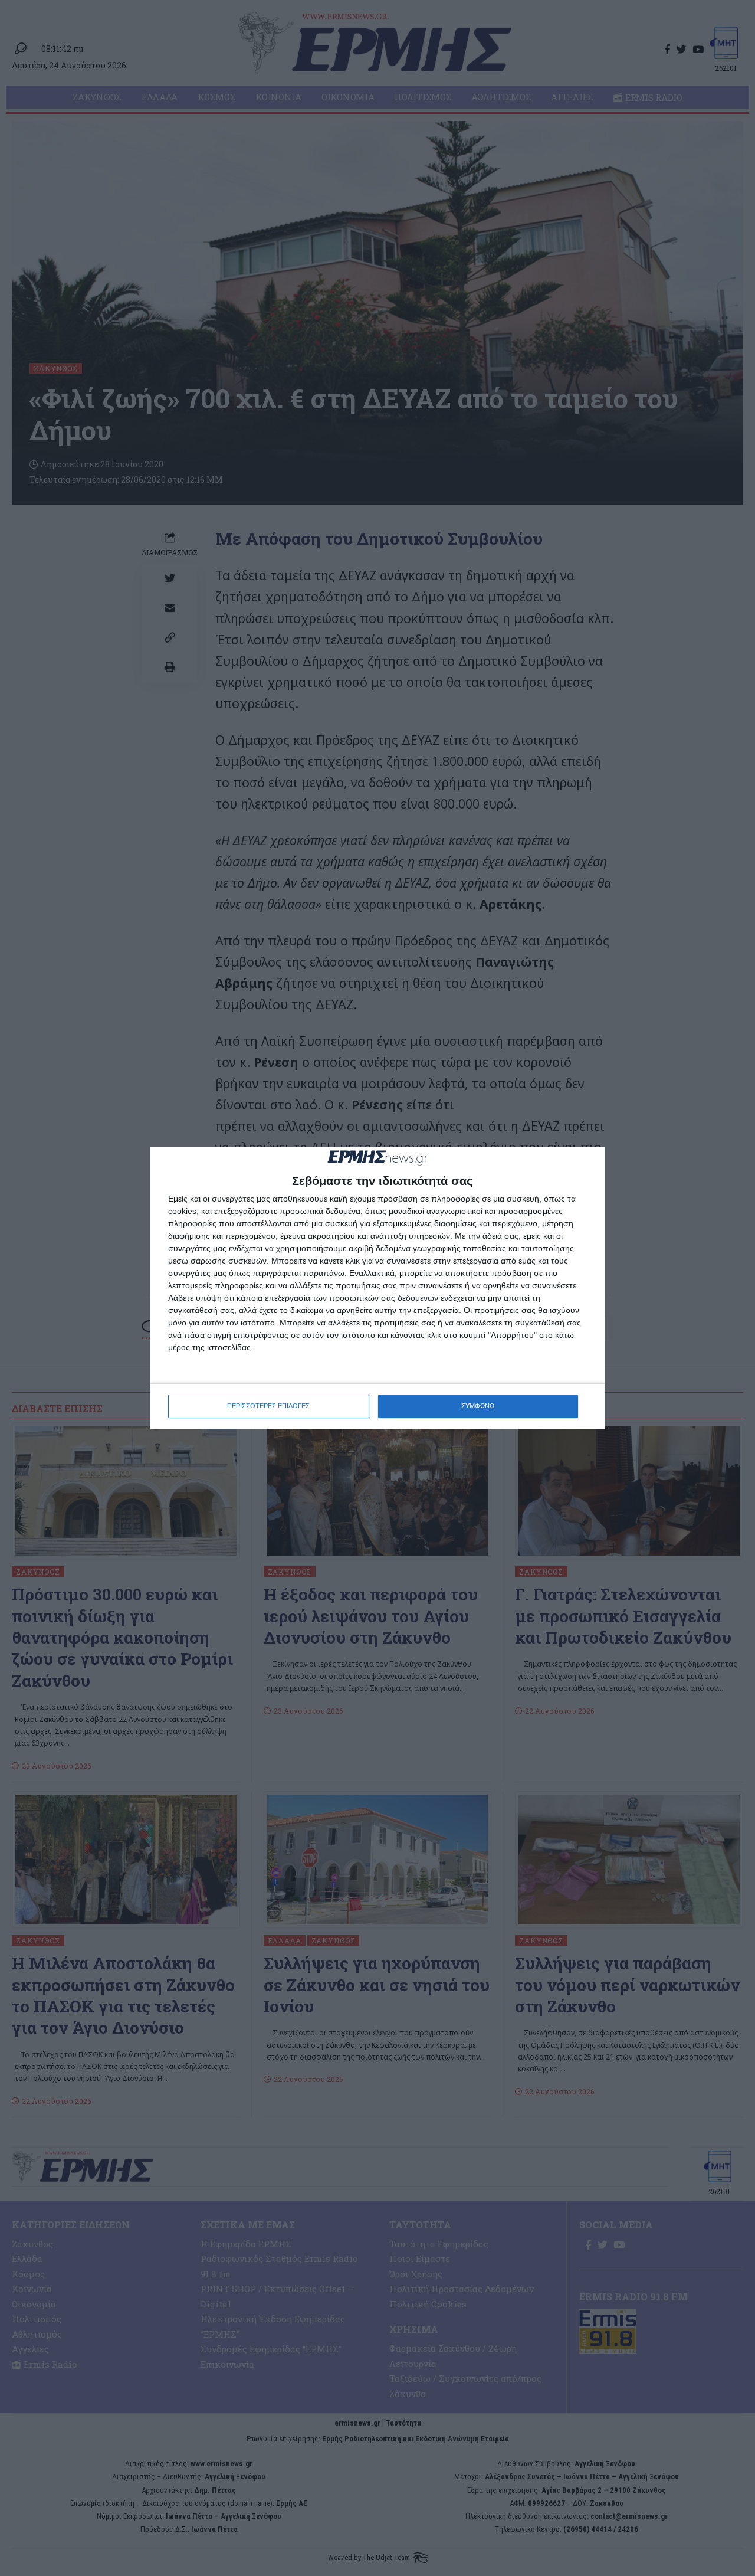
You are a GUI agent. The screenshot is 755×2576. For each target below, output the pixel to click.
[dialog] (377, 1288)
